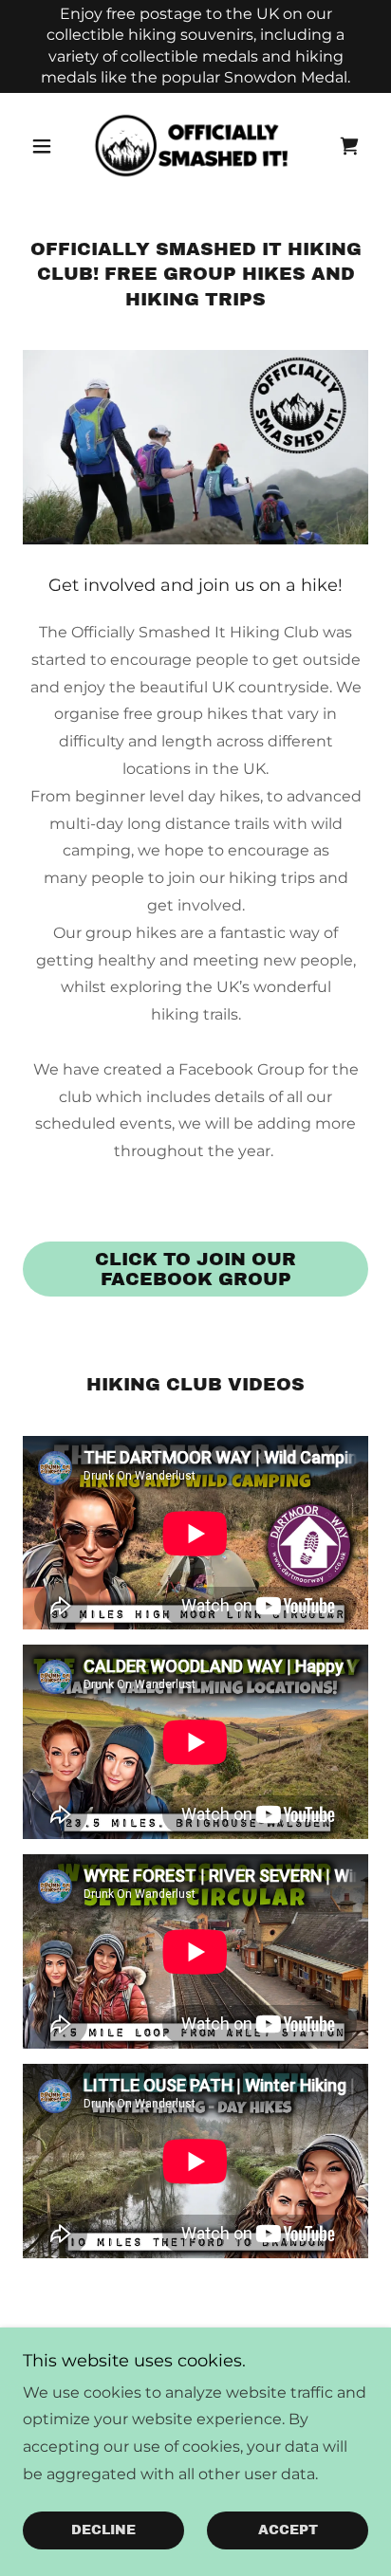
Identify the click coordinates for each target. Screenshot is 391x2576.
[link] (195, 146)
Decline (103, 2531)
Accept (288, 2531)
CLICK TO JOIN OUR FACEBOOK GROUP (195, 1269)
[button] (49, 146)
